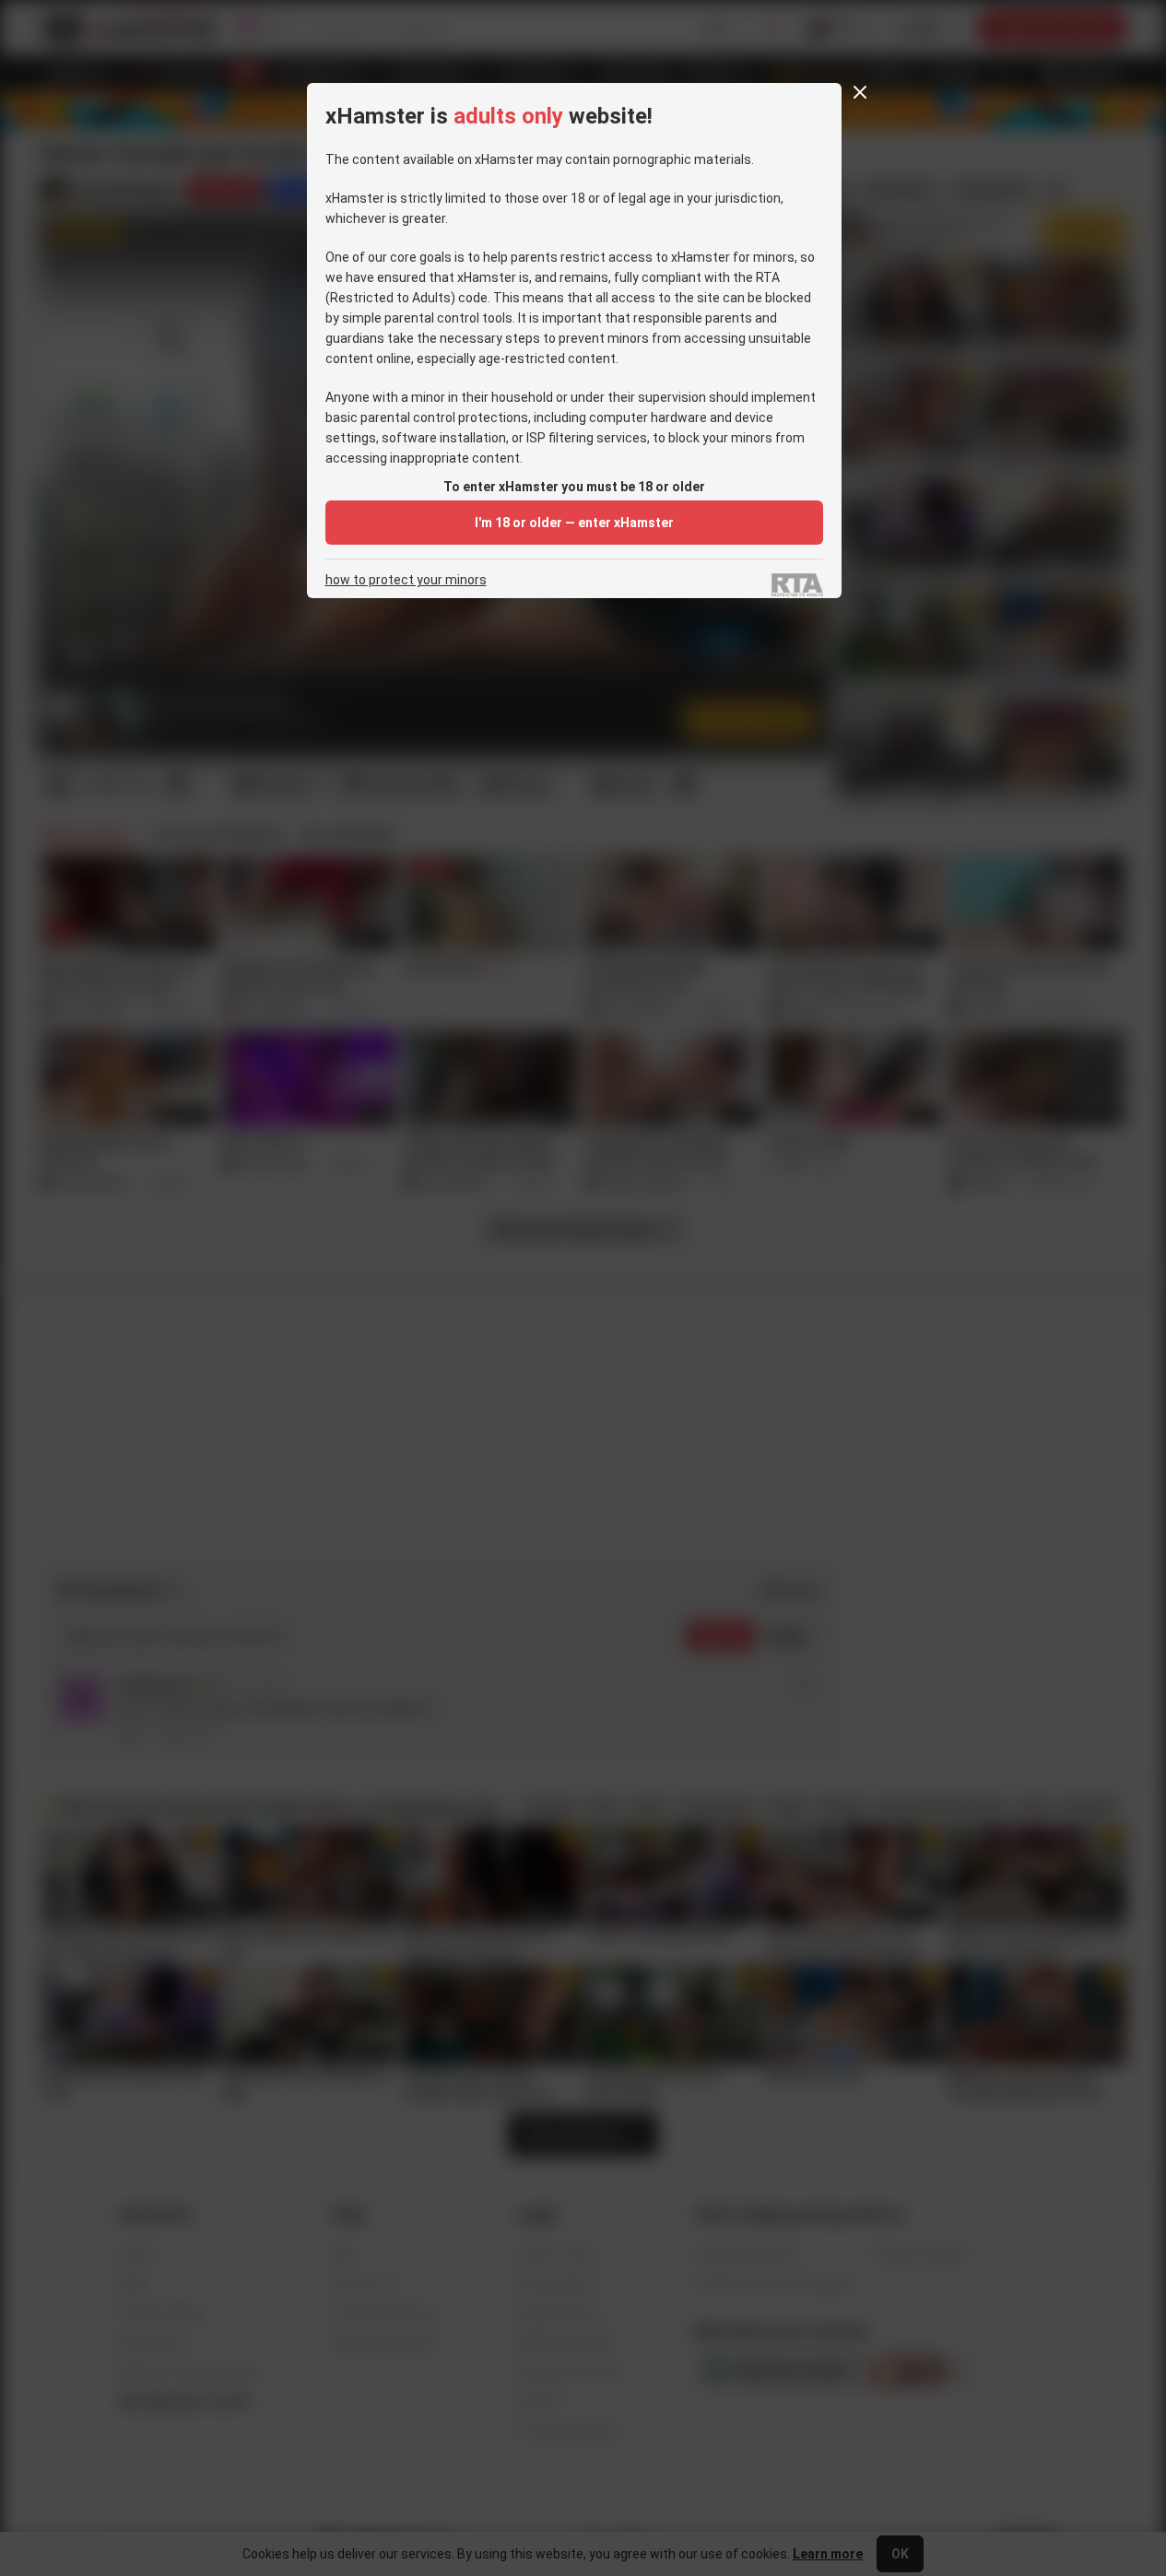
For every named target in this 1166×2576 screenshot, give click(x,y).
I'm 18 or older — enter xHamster (574, 523)
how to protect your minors (406, 580)
